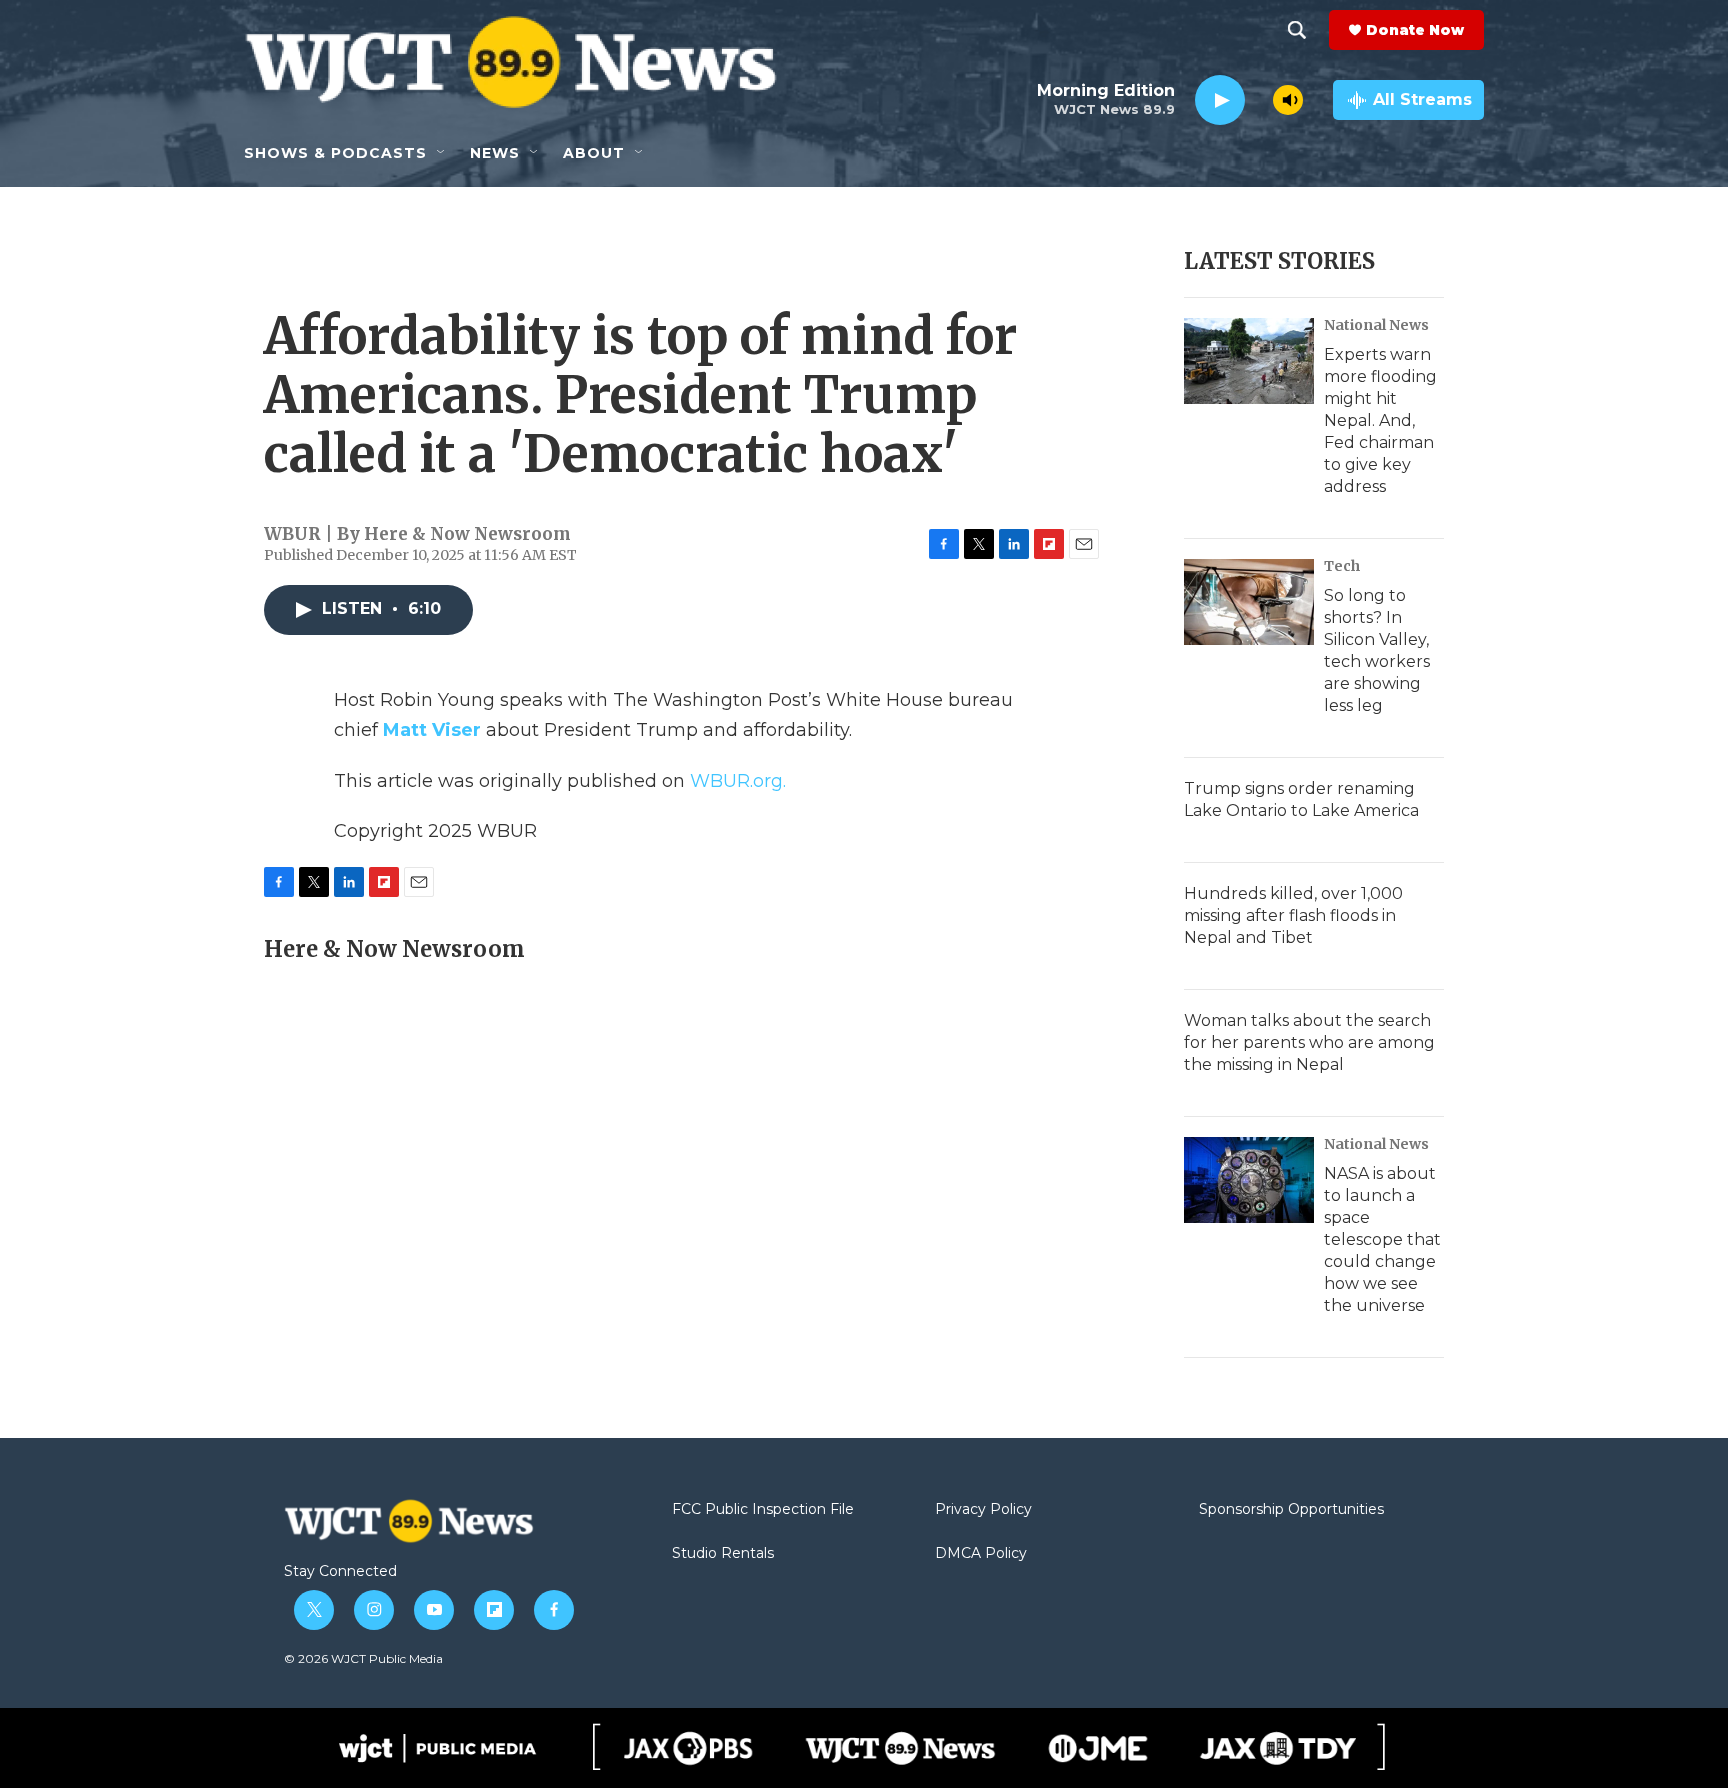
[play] (1220, 100)
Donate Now (1415, 30)
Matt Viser (432, 730)
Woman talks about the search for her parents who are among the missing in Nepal (1309, 1042)
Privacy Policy (983, 1510)
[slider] (1259, 99)
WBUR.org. (738, 781)
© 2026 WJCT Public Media (363, 1658)
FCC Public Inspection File (763, 1510)
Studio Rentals (723, 1554)
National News (1376, 325)
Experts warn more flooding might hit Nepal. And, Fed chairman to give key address (1380, 420)
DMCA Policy (981, 1554)
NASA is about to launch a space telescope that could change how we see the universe (1382, 1239)
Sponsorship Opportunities (1291, 1510)
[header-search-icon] (1297, 30)
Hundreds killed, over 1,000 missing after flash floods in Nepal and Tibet (1293, 915)
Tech (1342, 566)
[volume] (1288, 100)
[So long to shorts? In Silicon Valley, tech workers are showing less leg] (1249, 602)
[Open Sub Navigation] (442, 153)
